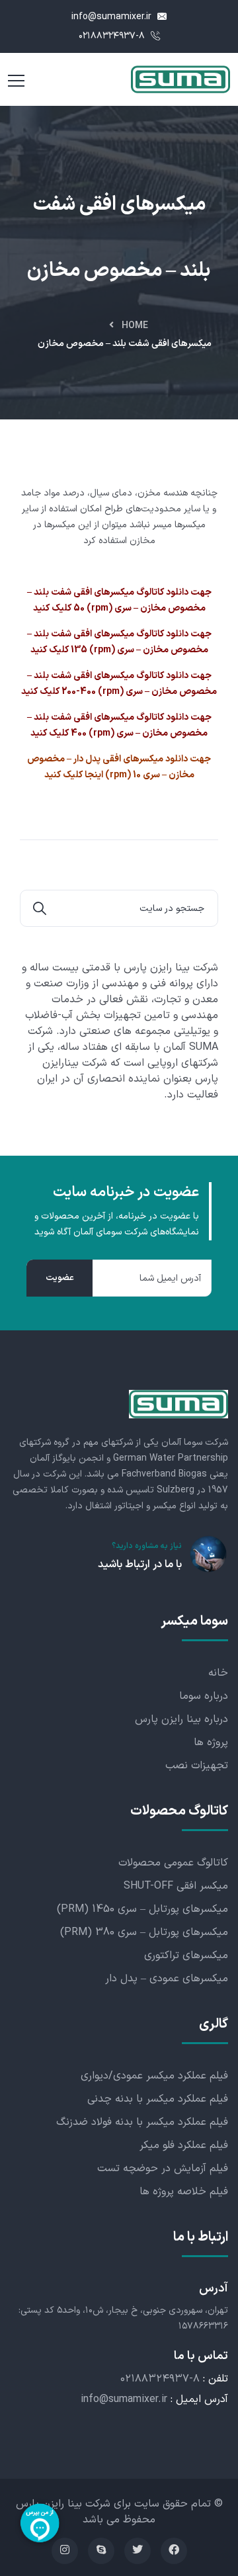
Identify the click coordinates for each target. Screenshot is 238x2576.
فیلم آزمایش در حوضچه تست (163, 2168)
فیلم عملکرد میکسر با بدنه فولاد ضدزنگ (142, 2122)
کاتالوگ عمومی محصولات (173, 1863)
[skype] (101, 2551)
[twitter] (138, 2551)
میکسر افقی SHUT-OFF (176, 1886)
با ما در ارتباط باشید (140, 1565)
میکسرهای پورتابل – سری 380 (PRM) (144, 1932)
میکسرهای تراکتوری (186, 1955)
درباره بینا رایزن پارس (181, 1719)
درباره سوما (204, 1696)
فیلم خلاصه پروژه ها (184, 2192)
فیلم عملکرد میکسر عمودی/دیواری (154, 2076)
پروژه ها (211, 1742)
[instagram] (65, 2551)
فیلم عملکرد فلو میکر (184, 2145)
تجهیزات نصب (197, 1766)
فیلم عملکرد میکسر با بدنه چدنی (158, 2099)
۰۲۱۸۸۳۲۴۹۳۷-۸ (113, 36)
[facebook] (174, 2551)
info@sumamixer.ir (113, 17)
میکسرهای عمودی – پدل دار (167, 1979)
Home (135, 326)
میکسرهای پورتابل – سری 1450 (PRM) (142, 1909)
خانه (218, 1673)
